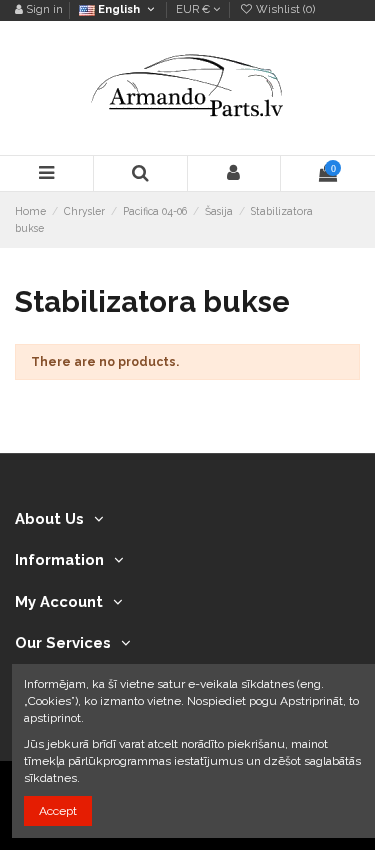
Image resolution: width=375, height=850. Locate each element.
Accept (58, 811)
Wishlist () (284, 9)
